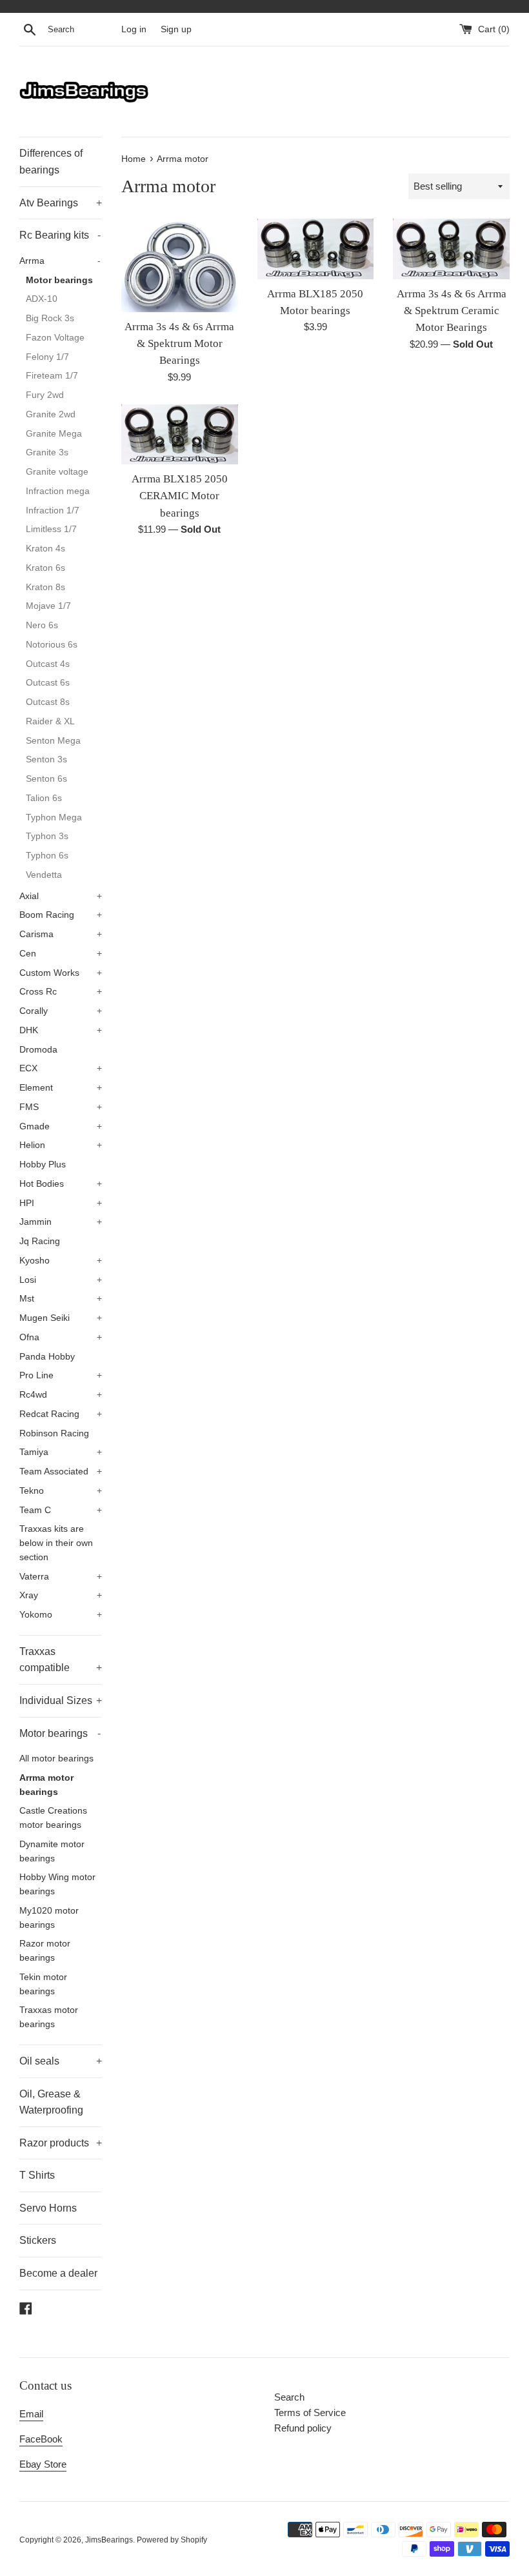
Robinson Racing (54, 1433)
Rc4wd (61, 1395)
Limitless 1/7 (51, 529)
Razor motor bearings (45, 1951)
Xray (61, 1595)
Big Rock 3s (50, 318)
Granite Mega (54, 434)
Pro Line (61, 1375)
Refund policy (303, 2428)
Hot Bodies (61, 1184)
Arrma (60, 261)
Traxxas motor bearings (49, 2017)
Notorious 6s (52, 645)
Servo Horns (48, 2208)
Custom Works (61, 973)
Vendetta (44, 875)
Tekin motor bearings (43, 1984)
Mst (61, 1299)
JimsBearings (109, 2540)
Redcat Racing (61, 1414)
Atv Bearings (61, 203)
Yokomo (61, 1615)
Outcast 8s (48, 702)
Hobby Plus (43, 1164)
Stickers (38, 2240)
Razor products (61, 2143)
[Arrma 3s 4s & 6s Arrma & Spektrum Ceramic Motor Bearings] (451, 249)
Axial (61, 896)
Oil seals (61, 2061)
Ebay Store (43, 2464)
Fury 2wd (45, 395)
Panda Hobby (47, 1357)
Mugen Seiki (61, 1318)
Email (31, 2414)
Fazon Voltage (55, 338)
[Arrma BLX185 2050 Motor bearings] (316, 249)
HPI (61, 1203)
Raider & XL (50, 721)
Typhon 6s (47, 856)
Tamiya (61, 1452)
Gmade (61, 1126)
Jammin (61, 1222)
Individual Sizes (61, 1700)
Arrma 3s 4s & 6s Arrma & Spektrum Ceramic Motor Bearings (452, 311)
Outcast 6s (48, 683)
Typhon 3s (47, 836)
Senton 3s (46, 759)
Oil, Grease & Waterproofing (51, 2102)
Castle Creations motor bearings (53, 1818)
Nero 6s (42, 625)
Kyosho (61, 1261)
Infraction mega (58, 491)
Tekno (61, 1491)
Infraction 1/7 (53, 510)
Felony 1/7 (47, 357)
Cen (61, 954)
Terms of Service (310, 2413)
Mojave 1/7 (48, 606)
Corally (61, 1011)
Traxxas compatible (61, 1660)
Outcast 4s (48, 664)
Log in (134, 29)
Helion (61, 1145)
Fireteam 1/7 (52, 376)
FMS (61, 1107)
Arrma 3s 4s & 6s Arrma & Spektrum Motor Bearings (179, 344)
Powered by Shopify (172, 2540)
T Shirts (37, 2175)
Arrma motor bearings (46, 1785)
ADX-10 (42, 299)
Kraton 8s (45, 587)
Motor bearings (59, 280)
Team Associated (61, 1471)
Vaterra (61, 1577)
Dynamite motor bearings (52, 1851)
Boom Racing (61, 915)
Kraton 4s (45, 549)
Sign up (176, 29)
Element (61, 1088)
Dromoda (38, 1050)
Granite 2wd (51, 414)
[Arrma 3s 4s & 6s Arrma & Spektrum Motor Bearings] (180, 265)
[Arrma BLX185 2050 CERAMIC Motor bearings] (180, 434)
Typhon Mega (54, 817)
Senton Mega (53, 741)
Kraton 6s (45, 568)
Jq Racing (40, 1241)
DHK (61, 1030)
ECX (61, 1068)
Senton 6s (46, 779)
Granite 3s (47, 452)
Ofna (61, 1337)
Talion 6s (44, 798)
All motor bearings (56, 1759)
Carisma (61, 934)
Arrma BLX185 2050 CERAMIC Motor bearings (180, 496)
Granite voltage (57, 472)
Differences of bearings (51, 162)
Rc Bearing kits (60, 235)
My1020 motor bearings (49, 1918)
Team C (61, 1510)
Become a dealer (58, 2273)
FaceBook (41, 2439)
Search (289, 2397)
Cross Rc (61, 992)
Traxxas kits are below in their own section (56, 1543)
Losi (61, 1280)
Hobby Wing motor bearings (57, 1884)
